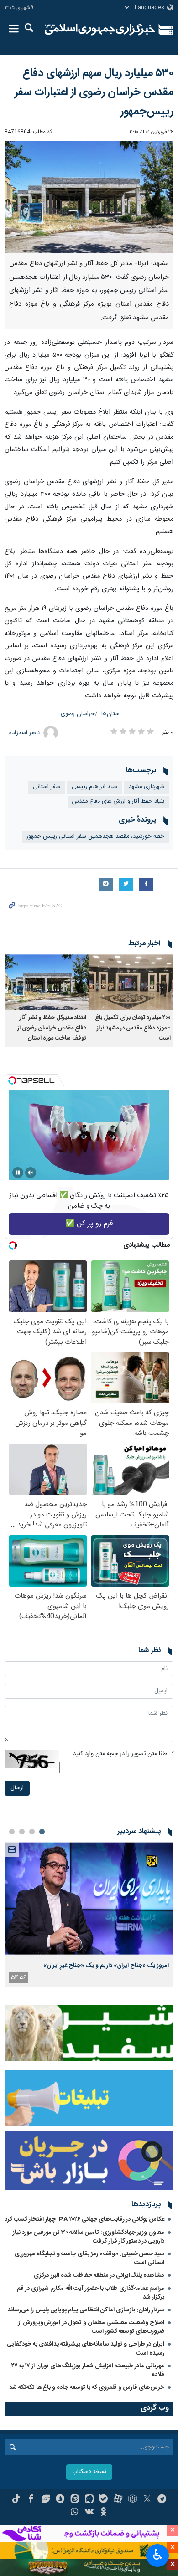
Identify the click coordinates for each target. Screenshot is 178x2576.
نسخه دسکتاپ (89, 2472)
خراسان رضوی (78, 714)
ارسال (17, 1788)
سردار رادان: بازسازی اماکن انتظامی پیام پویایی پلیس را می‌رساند (86, 2310)
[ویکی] (89, 2513)
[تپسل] (12, 1081)
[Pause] (18, 1173)
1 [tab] (42, 1832)
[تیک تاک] (16, 2500)
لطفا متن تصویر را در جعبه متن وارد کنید (123, 1754)
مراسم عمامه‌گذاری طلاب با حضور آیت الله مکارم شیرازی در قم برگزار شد (91, 2293)
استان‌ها (111, 714)
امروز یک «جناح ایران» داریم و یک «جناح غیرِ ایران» (106, 1966)
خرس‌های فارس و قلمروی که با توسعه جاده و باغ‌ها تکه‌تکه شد (87, 2387)
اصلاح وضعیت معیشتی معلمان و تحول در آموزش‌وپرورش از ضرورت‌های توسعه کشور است (91, 2327)
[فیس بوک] (31, 2500)
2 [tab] (32, 1832)
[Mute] (31, 1173)
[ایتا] (75, 2500)
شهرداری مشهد (147, 787)
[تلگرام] (162, 2500)
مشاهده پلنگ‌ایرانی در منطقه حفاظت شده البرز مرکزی (99, 2275)
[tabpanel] (89, 1915)
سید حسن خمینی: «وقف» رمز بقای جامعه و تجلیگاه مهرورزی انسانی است (89, 2258)
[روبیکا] (133, 2500)
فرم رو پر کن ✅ (89, 1224)
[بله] (103, 2500)
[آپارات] (118, 2500)
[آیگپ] (89, 2500)
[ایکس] (147, 2500)
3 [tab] (22, 1832)
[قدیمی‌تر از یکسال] (131, 982)
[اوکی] (103, 2513)
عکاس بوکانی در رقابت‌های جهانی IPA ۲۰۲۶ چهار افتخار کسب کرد (84, 2219)
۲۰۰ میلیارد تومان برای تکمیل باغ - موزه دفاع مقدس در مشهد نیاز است (133, 1028)
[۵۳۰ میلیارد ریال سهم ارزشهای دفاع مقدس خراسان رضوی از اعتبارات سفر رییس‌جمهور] (89, 197)
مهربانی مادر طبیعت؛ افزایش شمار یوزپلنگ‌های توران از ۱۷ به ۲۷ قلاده (88, 2370)
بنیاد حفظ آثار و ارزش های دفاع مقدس (118, 801)
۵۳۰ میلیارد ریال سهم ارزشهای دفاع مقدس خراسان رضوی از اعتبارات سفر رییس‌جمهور (94, 92)
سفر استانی (47, 787)
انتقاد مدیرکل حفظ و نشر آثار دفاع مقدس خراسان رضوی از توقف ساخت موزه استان (52, 1028)
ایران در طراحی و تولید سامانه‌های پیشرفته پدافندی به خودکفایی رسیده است (86, 2348)
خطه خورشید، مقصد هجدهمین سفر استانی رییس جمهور (95, 837)
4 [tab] (12, 1832)
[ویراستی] (45, 2500)
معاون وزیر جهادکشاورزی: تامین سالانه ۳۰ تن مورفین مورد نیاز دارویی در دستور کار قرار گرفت (89, 2237)
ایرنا (100, 30)
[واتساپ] (75, 2513)
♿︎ (158, 2555)
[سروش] (60, 2500)
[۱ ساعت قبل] (89, 1898)
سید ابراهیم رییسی (94, 787)
